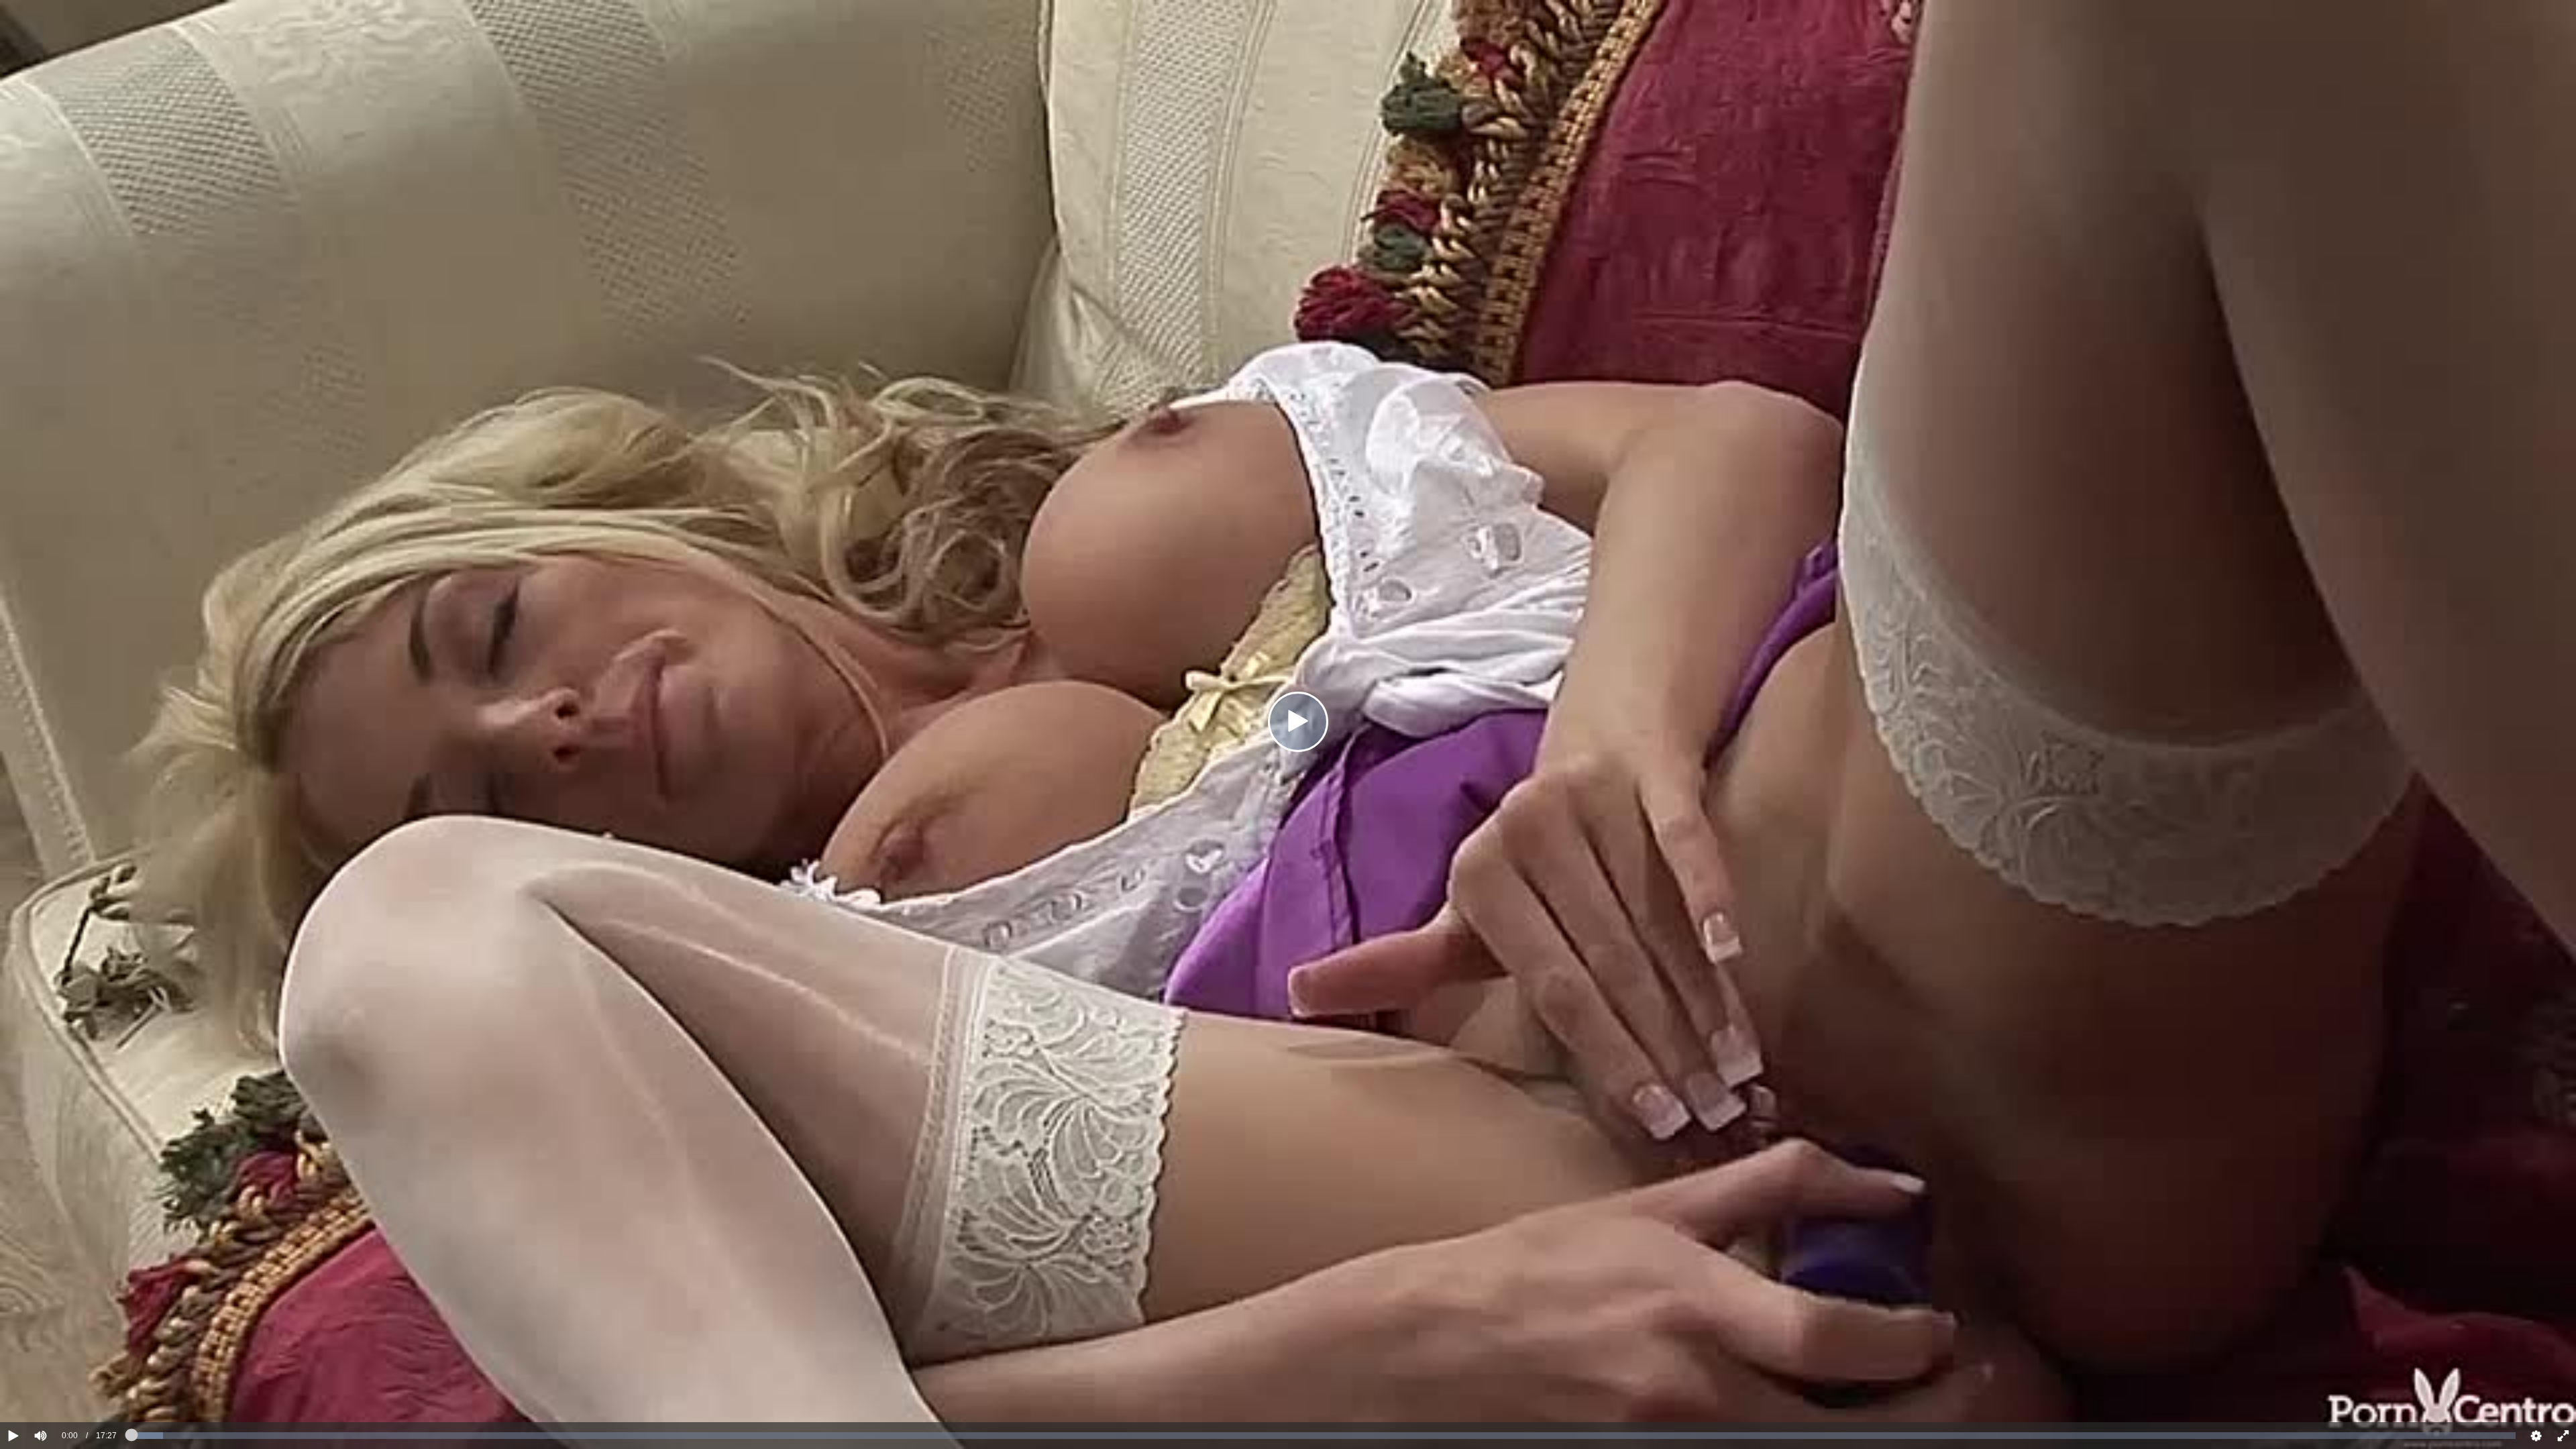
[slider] (63, 1395)
